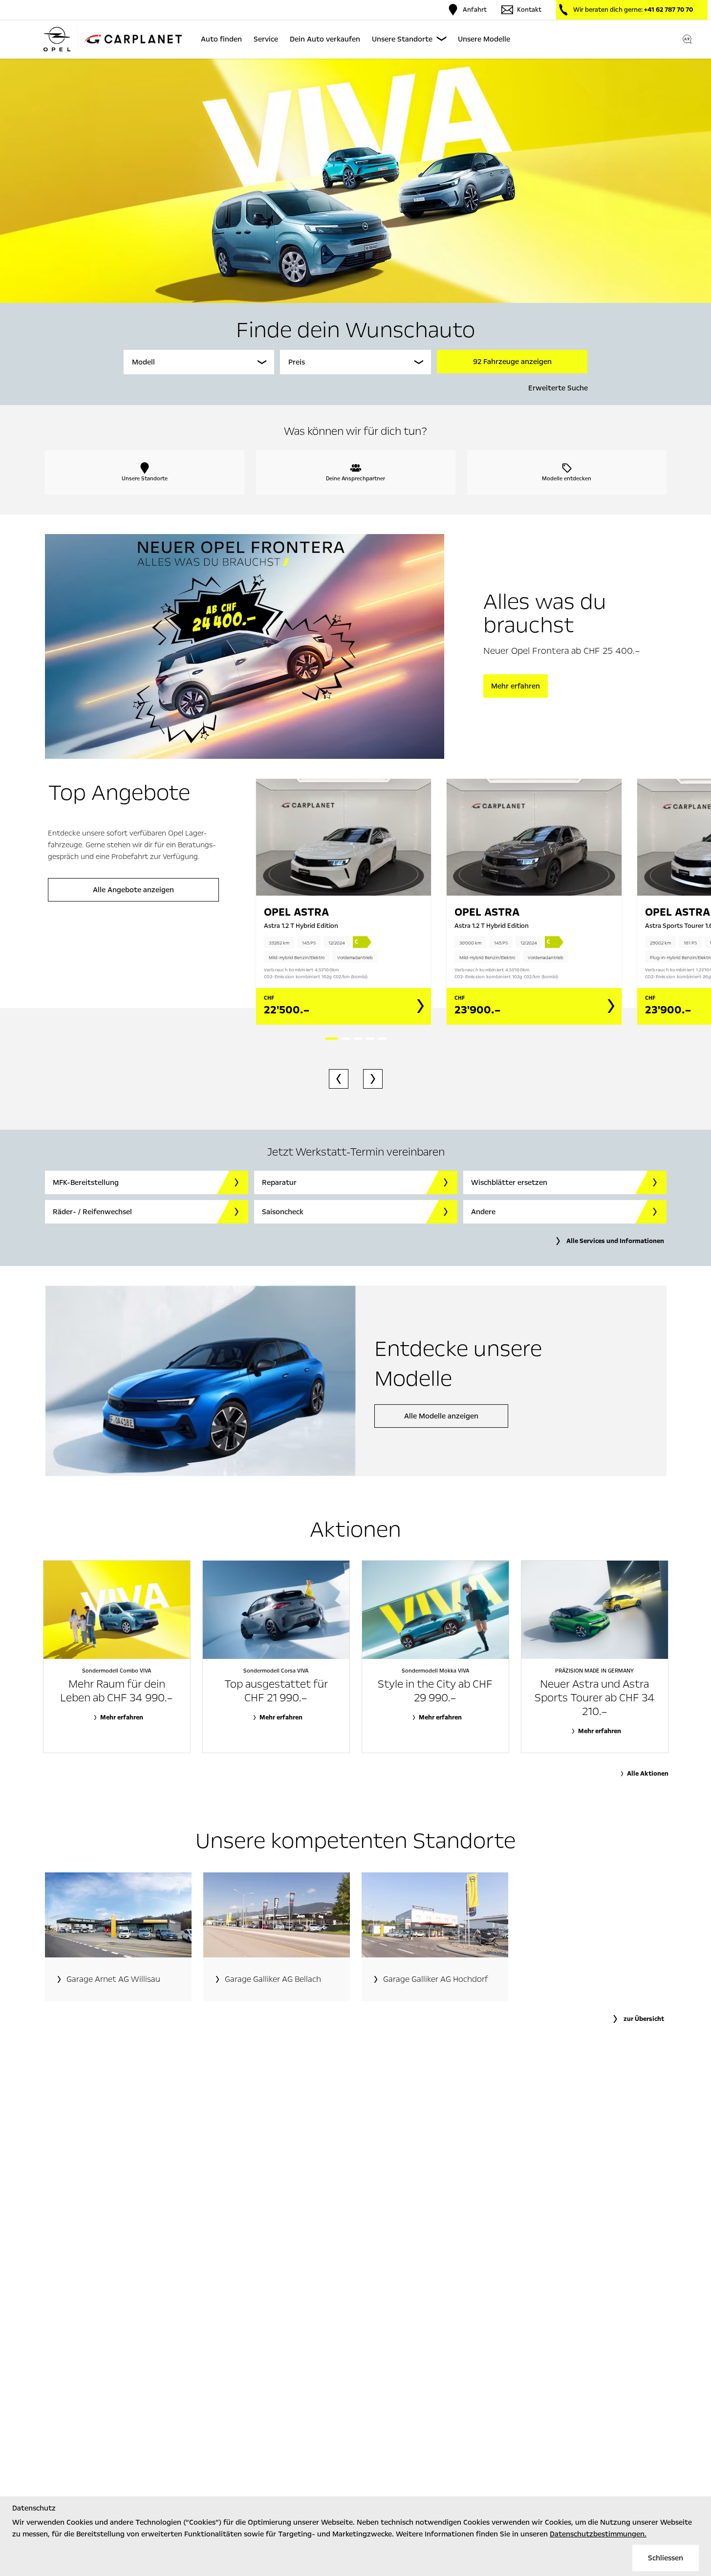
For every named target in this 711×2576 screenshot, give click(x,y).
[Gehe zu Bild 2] (346, 1039)
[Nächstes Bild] (373, 1079)
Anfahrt (475, 10)
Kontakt (529, 10)
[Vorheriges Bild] (339, 1079)
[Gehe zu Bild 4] (370, 1039)
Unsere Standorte (402, 39)
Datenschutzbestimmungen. (598, 2534)
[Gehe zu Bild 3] (358, 1039)
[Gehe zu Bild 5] (382, 1039)
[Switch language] (687, 39)
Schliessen (666, 2558)
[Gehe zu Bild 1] (331, 1039)
